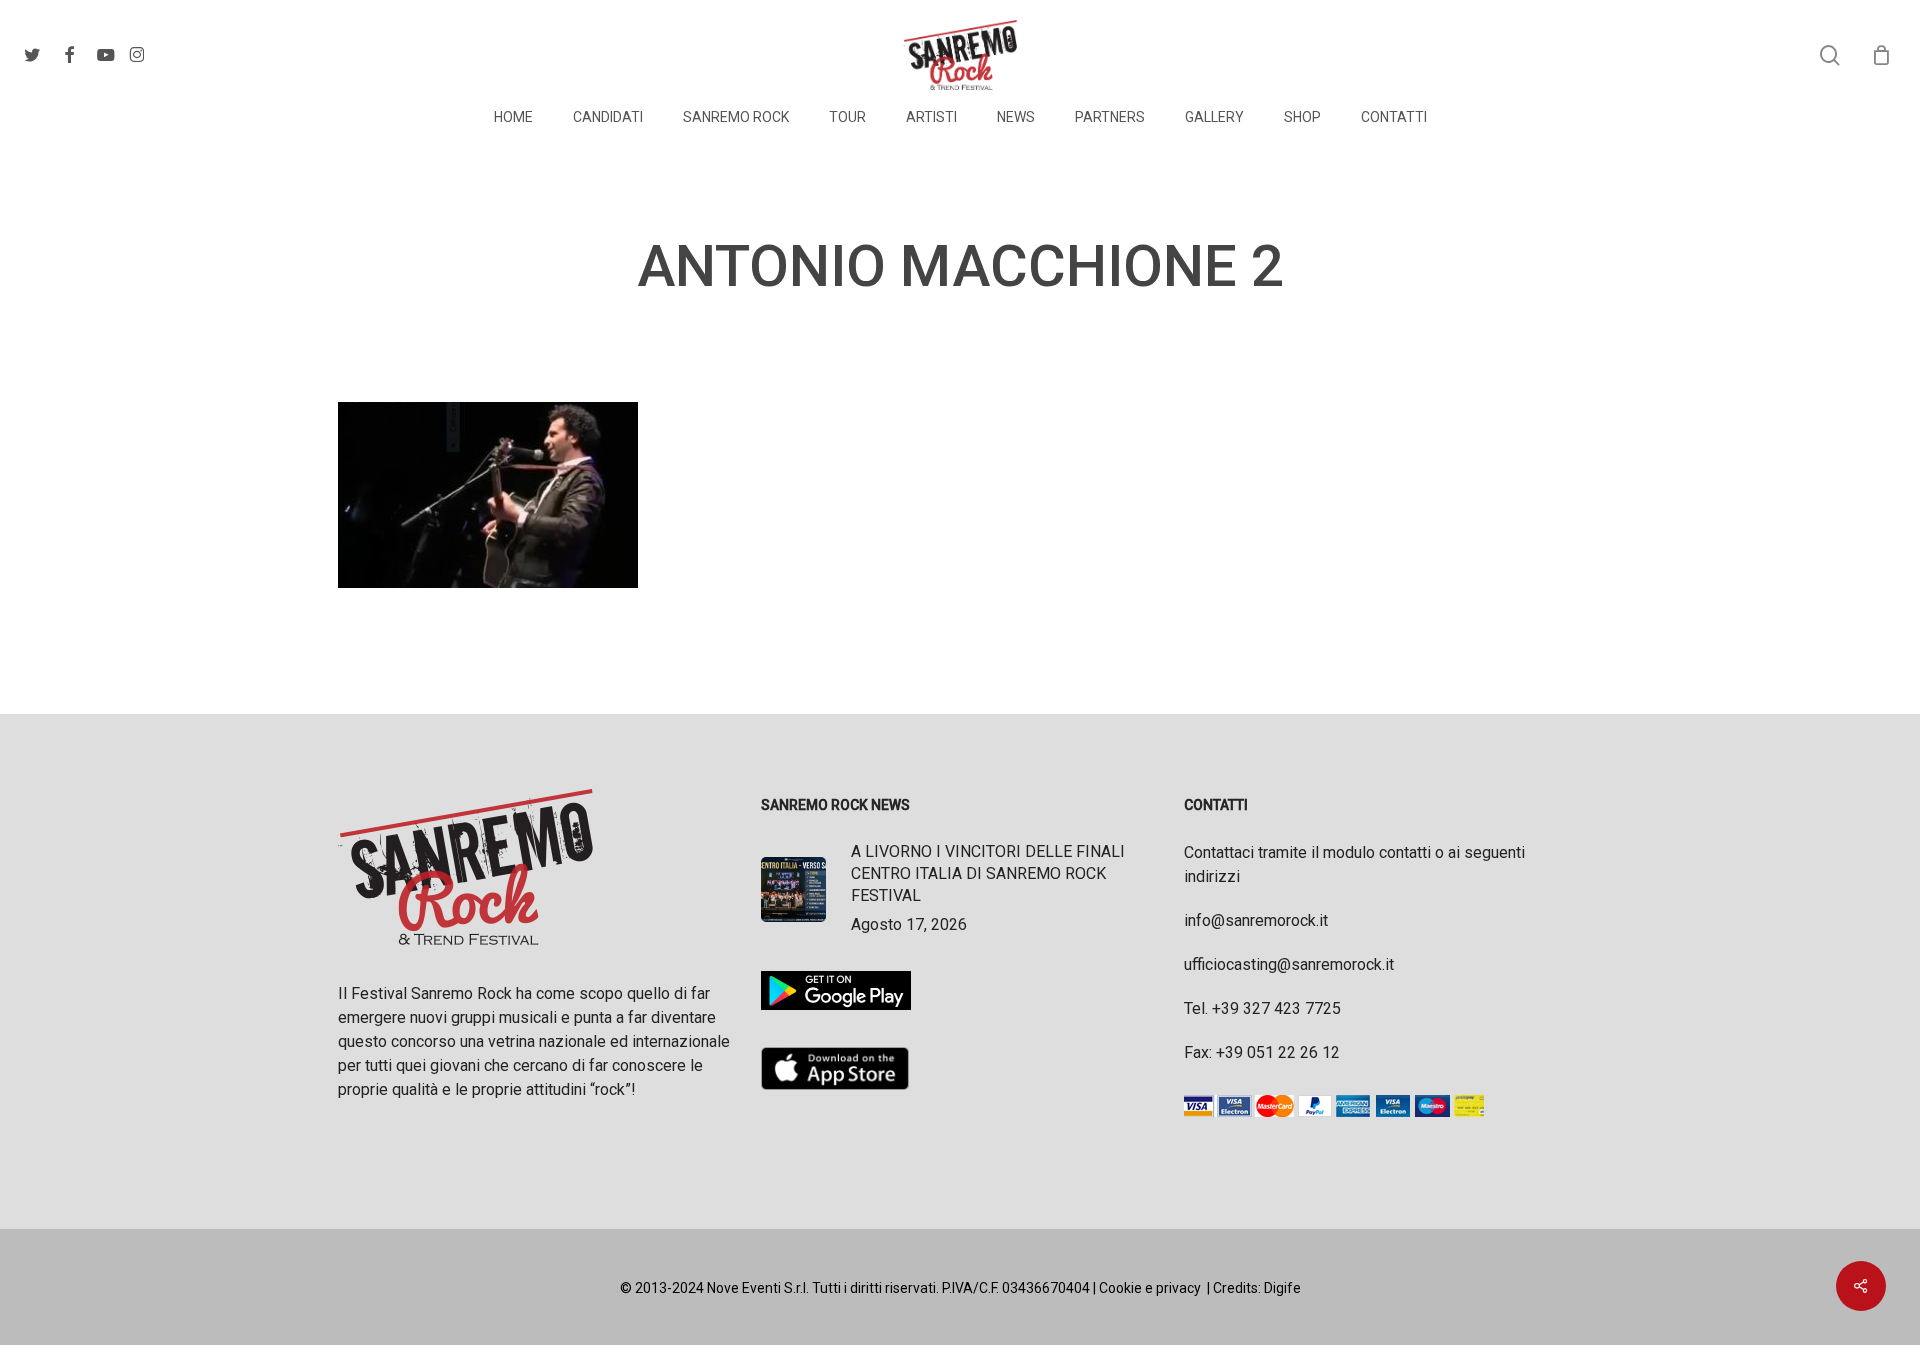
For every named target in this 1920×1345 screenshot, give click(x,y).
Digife (1282, 1288)
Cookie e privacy (1150, 1288)
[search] (1830, 55)
